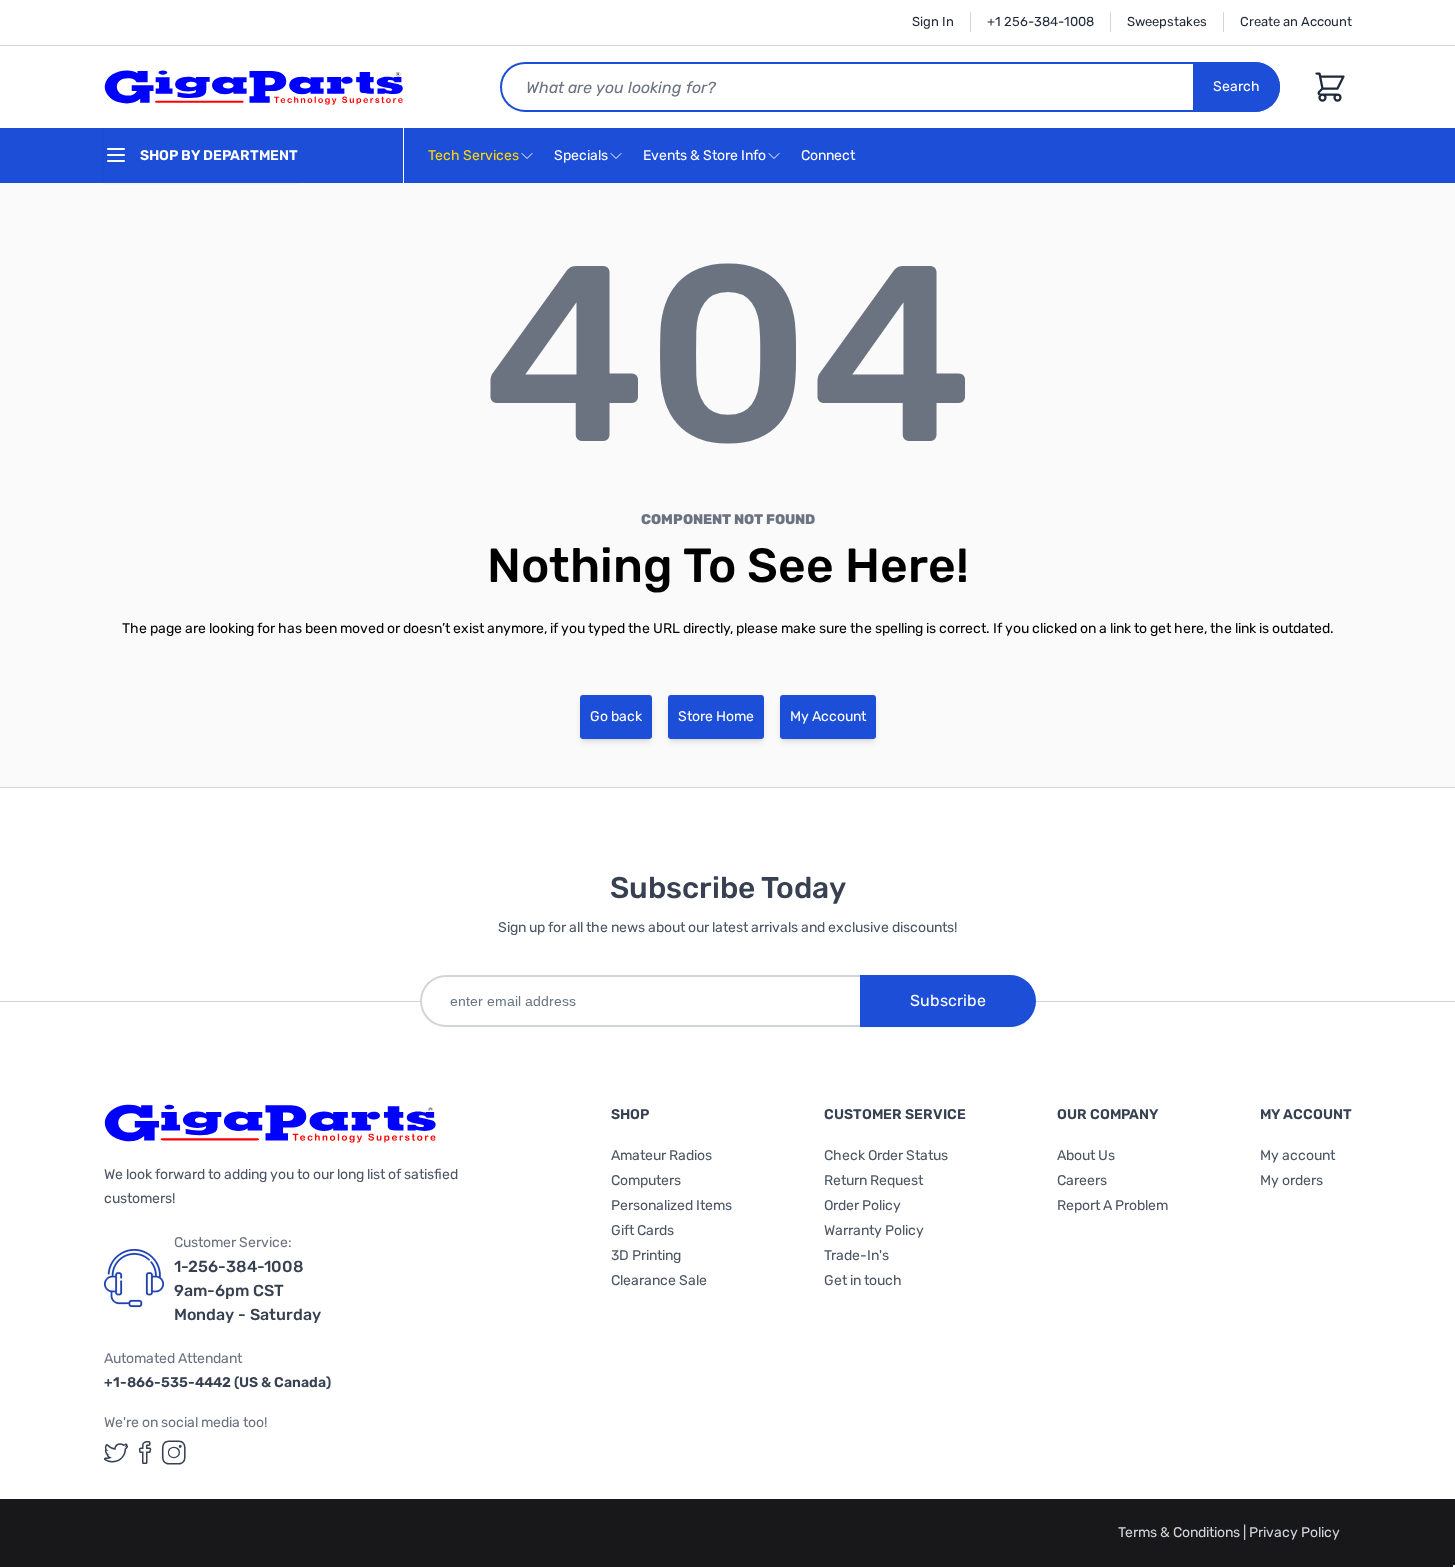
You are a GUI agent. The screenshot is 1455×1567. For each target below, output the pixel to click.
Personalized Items (671, 1205)
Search (1236, 86)
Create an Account (1296, 21)
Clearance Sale (659, 1280)
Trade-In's (856, 1255)
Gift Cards (642, 1230)
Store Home (716, 716)
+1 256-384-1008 (1040, 21)
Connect (829, 155)
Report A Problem (1112, 1205)
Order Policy (862, 1205)
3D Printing (646, 1255)
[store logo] (254, 87)
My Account (828, 716)
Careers (1082, 1180)
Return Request (873, 1180)
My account (1297, 1155)
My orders (1291, 1180)
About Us (1086, 1155)
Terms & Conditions (1180, 1532)
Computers (646, 1180)
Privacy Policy (1294, 1532)
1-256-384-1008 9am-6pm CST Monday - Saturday (247, 1290)
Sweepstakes (1167, 21)
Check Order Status (886, 1155)
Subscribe (948, 1000)
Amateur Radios (661, 1155)
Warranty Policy (874, 1230)
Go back (616, 716)
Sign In (933, 21)
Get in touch (863, 1280)
